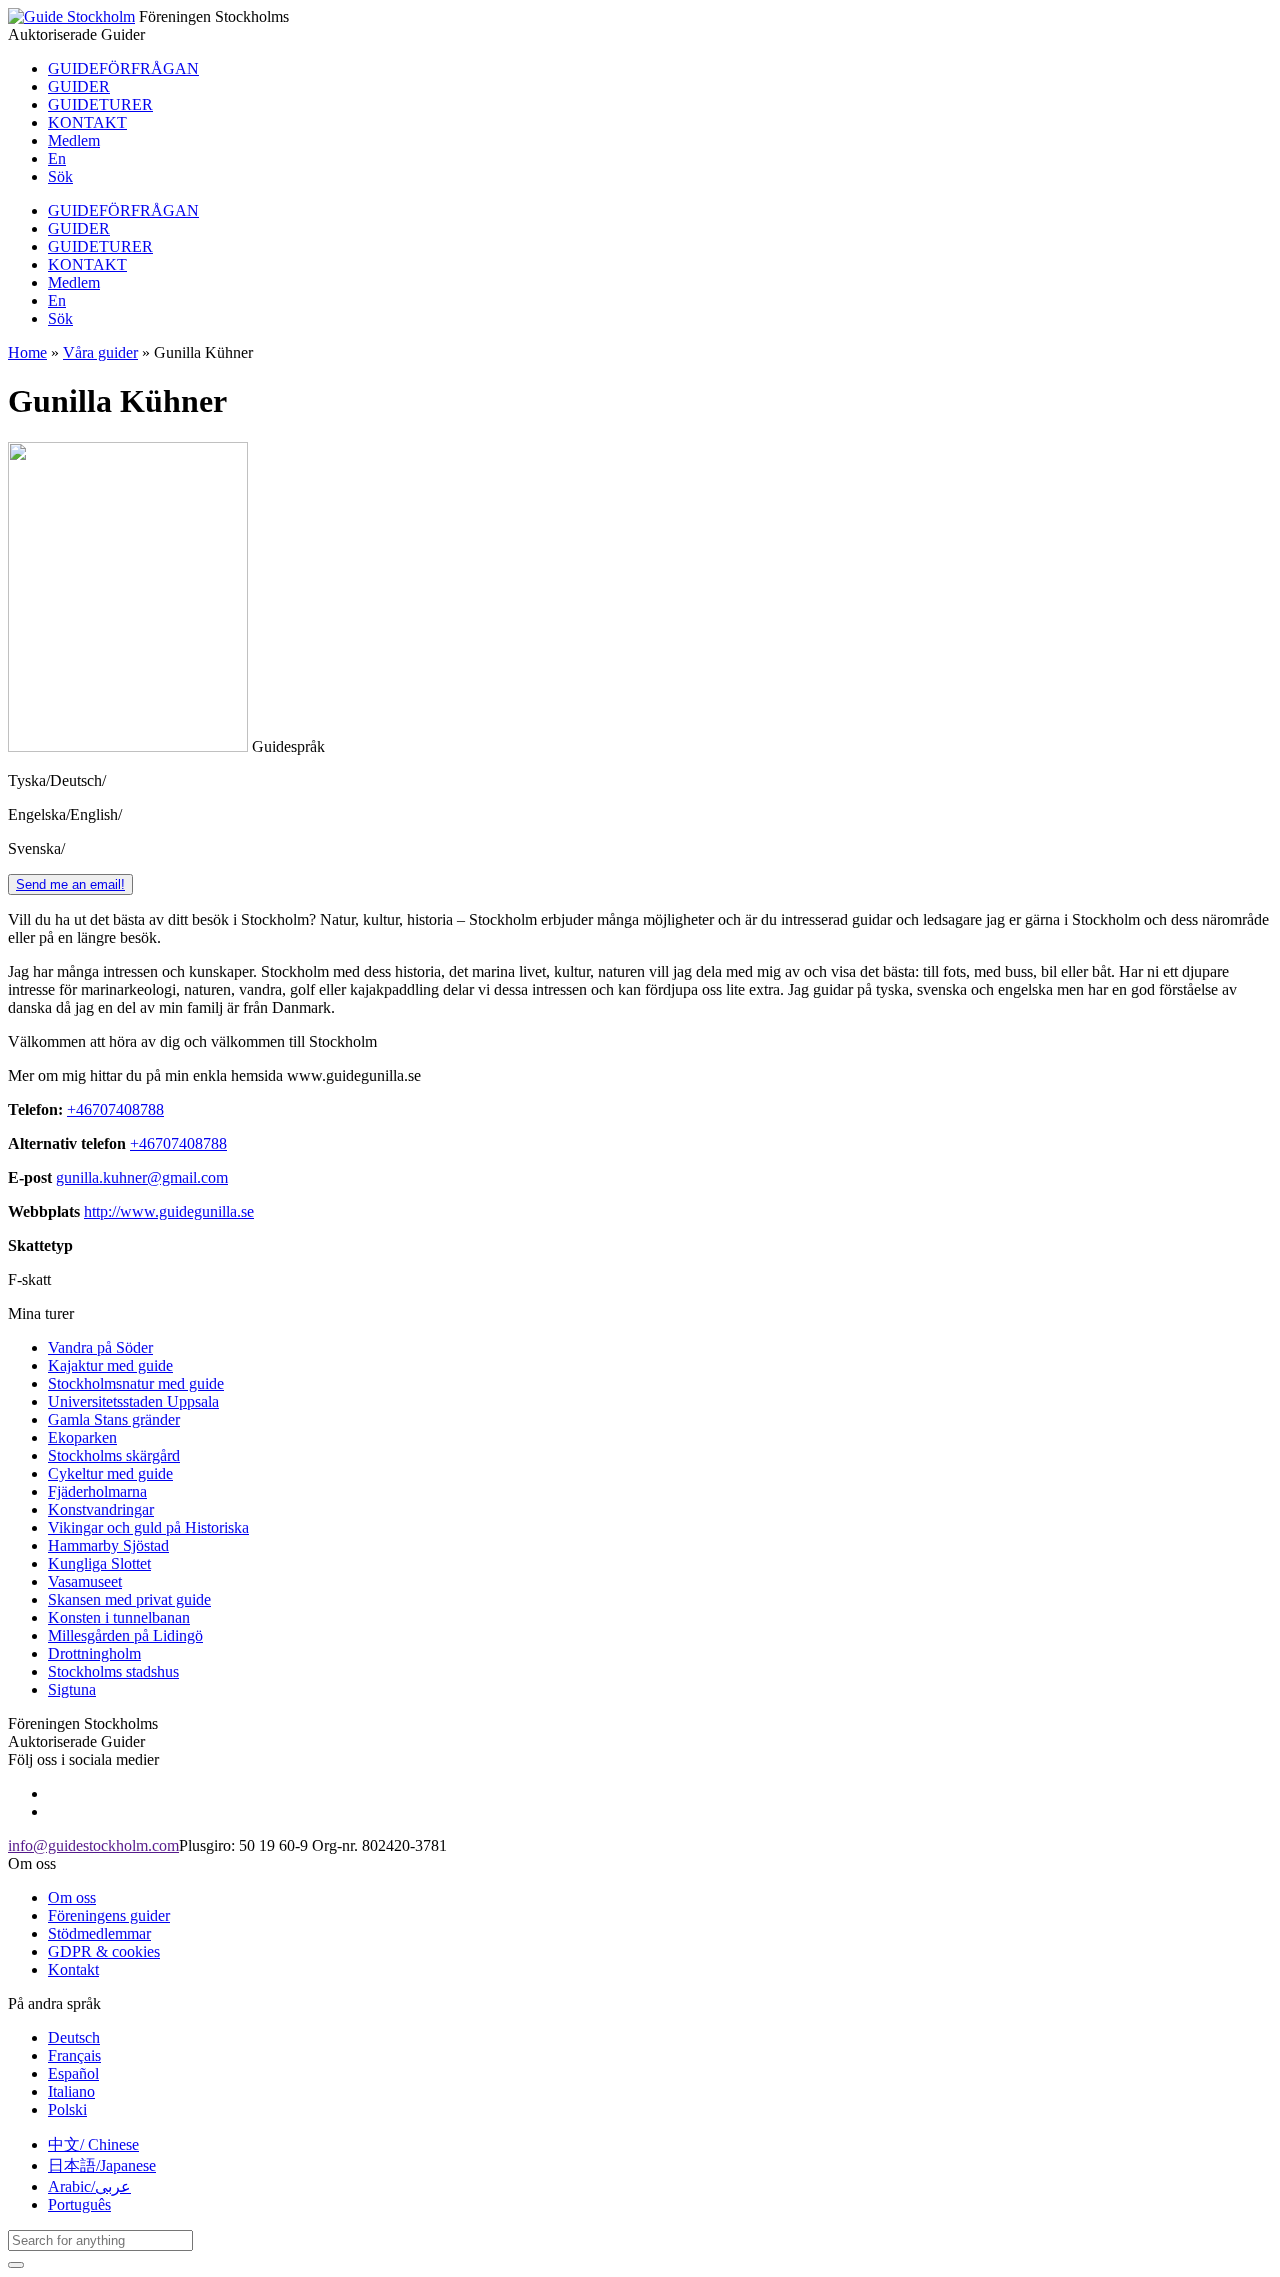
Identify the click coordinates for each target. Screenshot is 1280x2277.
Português (79, 2204)
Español (73, 2073)
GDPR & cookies (104, 1951)
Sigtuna (72, 1689)
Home (27, 352)
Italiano (71, 2091)
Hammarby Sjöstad (108, 1545)
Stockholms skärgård (114, 1455)
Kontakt (73, 1969)
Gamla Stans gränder (114, 1419)
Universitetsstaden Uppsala (133, 1401)
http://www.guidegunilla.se (169, 1211)
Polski (67, 2109)
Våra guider (100, 352)
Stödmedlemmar (99, 1933)
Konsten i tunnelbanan (119, 1617)
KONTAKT (87, 122)
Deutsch (74, 2037)
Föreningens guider (109, 1915)
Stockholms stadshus (113, 1671)
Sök (60, 176)
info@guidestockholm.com (93, 1845)
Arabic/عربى (89, 2186)
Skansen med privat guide (129, 1599)
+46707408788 (115, 1109)
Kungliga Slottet (99, 1563)
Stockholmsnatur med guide (136, 1383)
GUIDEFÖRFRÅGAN (123, 68)
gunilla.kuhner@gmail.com (142, 1177)
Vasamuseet (85, 1581)
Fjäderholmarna (97, 1491)
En (57, 158)
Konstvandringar (101, 1509)
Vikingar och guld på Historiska (148, 1527)
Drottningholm (94, 1653)
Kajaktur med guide (110, 1365)
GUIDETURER (100, 104)
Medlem (74, 140)
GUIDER (79, 86)
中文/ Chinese (93, 2144)
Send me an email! (70, 884)
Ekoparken (82, 1437)
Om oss (72, 1897)
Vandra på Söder (100, 1347)
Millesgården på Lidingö (125, 1635)
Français (74, 2055)
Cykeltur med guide (110, 1473)
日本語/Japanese (102, 2165)
